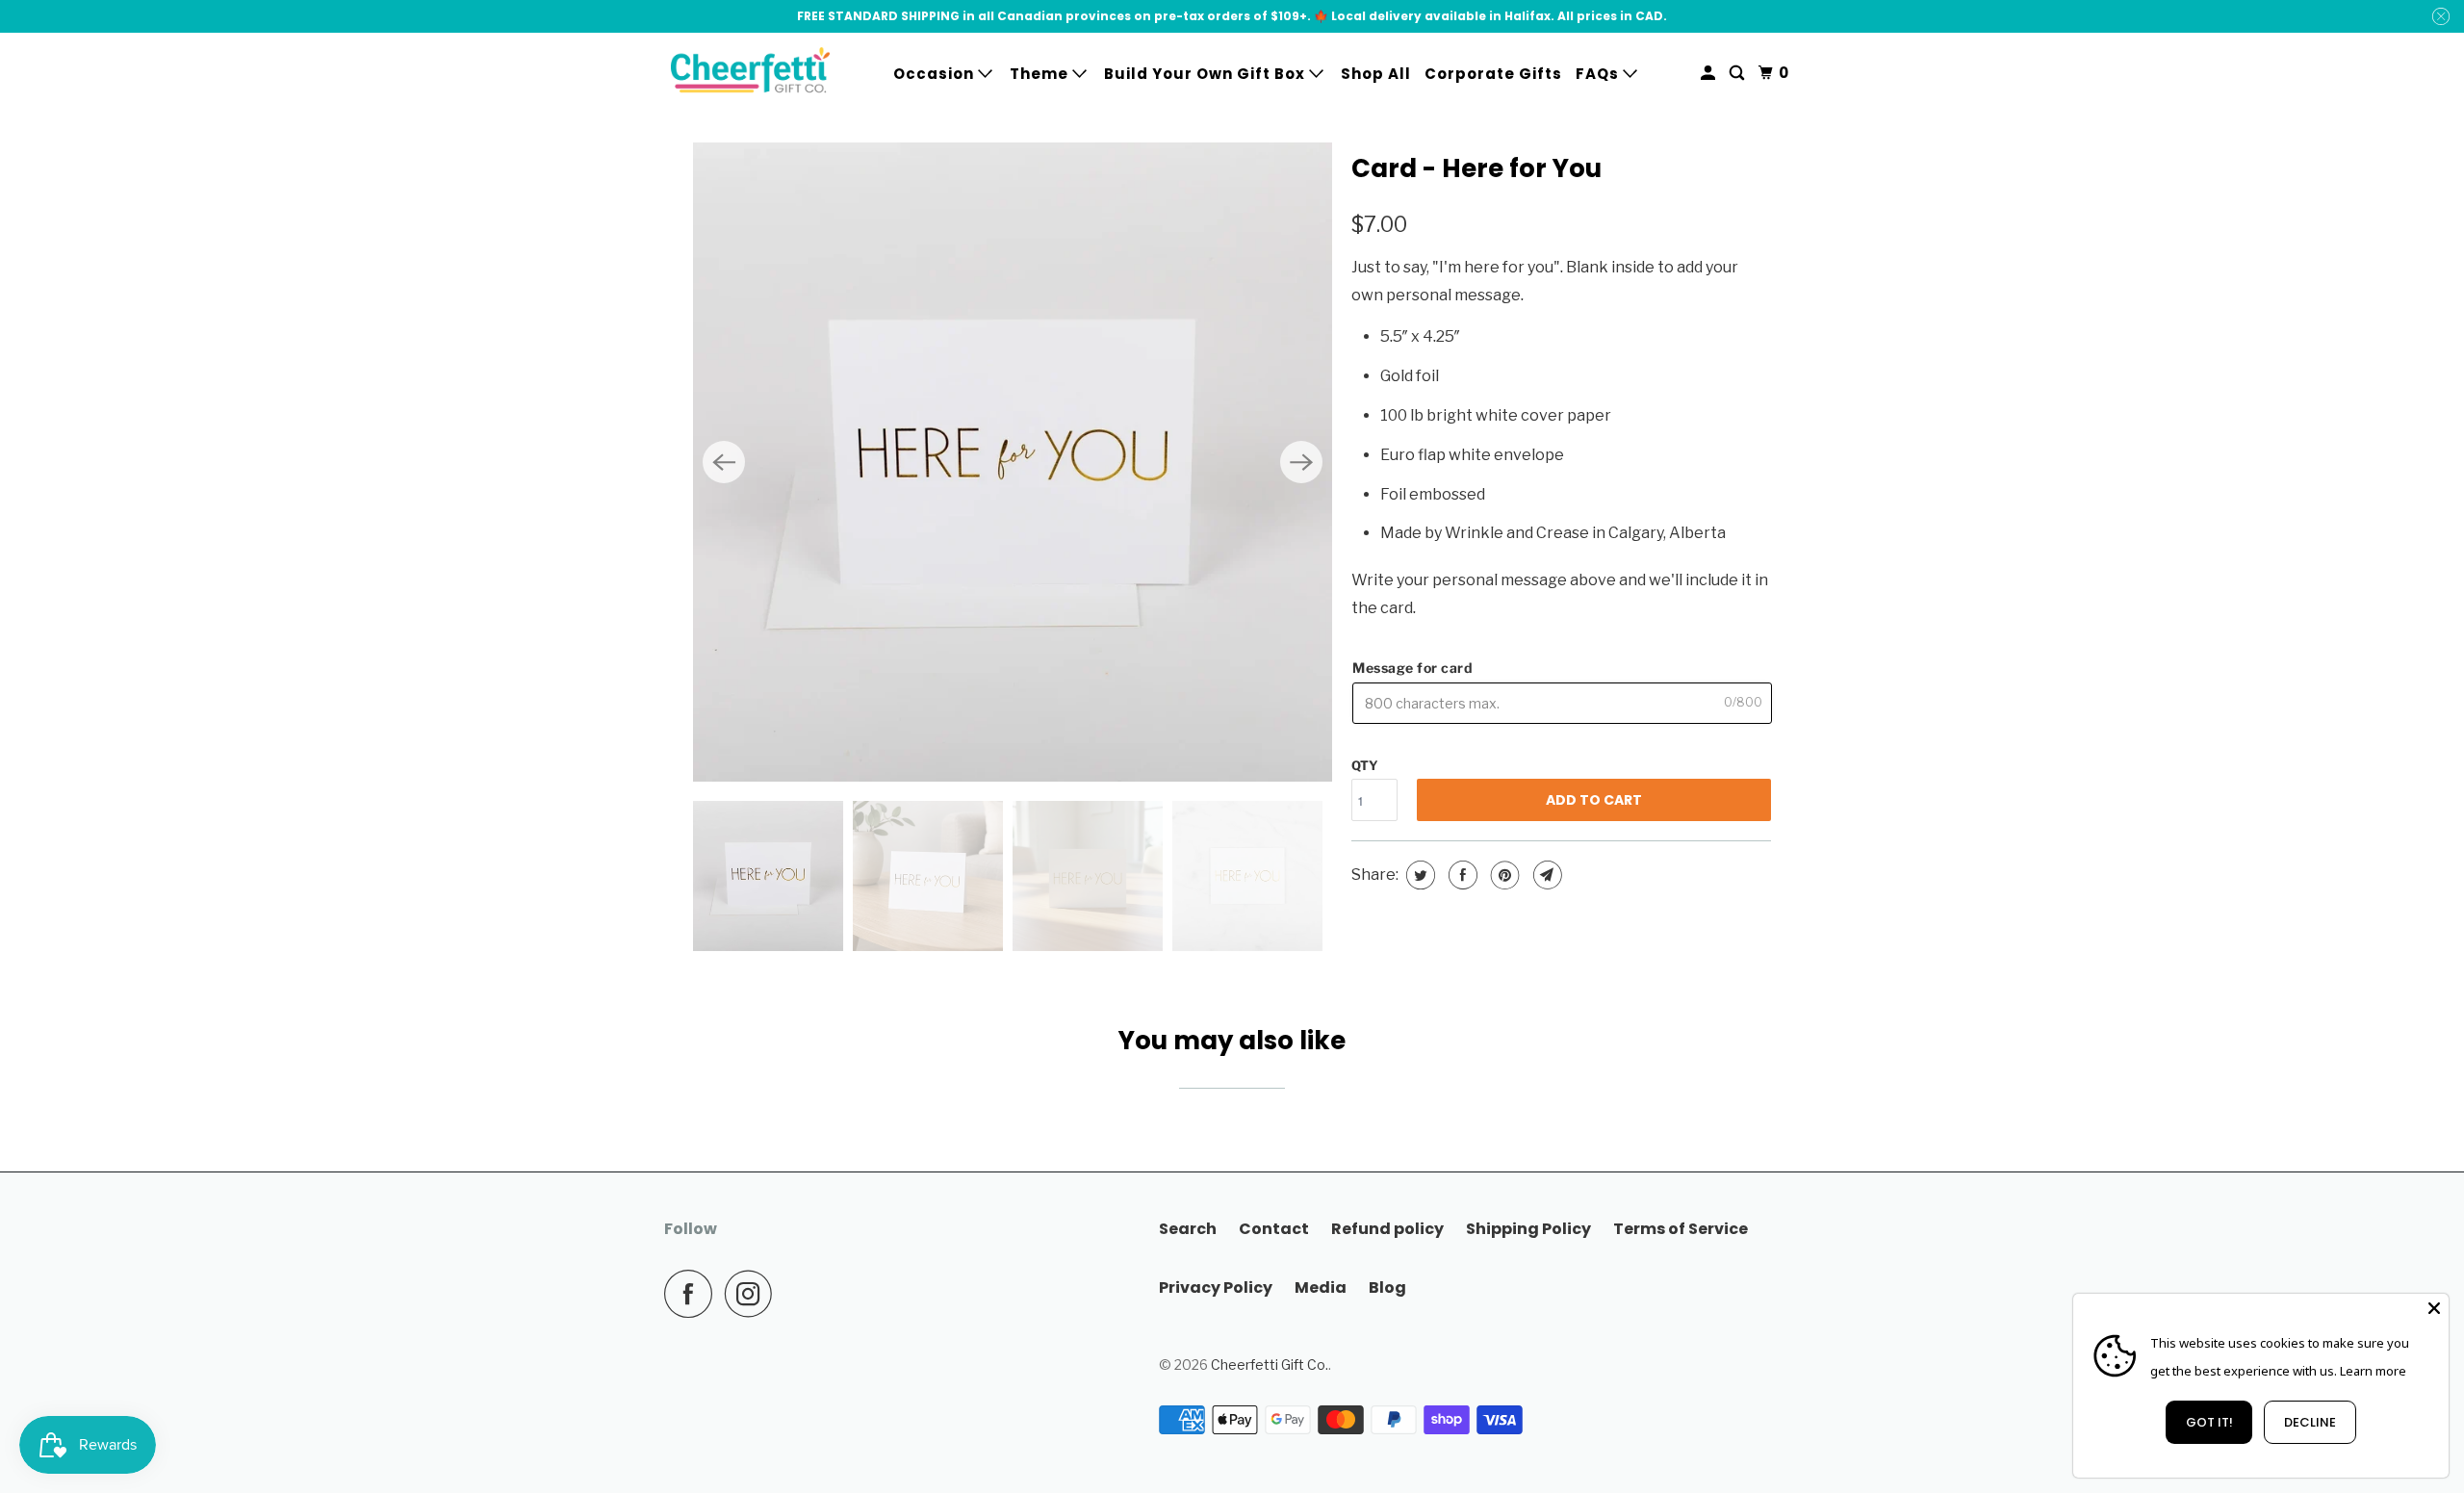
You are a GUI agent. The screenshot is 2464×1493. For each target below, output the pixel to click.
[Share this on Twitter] (1418, 875)
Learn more (2373, 1371)
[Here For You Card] (1013, 462)
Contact (1274, 1229)
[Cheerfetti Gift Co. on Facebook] (693, 1294)
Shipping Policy (1528, 1229)
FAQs (1599, 74)
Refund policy (1387, 1229)
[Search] (1739, 73)
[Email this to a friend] (1545, 875)
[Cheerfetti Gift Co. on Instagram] (754, 1294)
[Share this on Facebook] (1461, 875)
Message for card (1412, 668)
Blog (1387, 1287)
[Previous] (724, 462)
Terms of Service (1681, 1229)
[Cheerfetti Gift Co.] (751, 74)
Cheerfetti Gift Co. (1270, 1364)
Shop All (1376, 74)
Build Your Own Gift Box (1206, 74)
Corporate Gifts (1493, 74)
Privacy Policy (1216, 1287)
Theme (1041, 74)
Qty (1365, 765)
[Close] (2434, 1308)
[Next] (1301, 462)
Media (1321, 1287)
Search (1188, 1229)
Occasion (936, 74)
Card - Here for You (1476, 168)
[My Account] (1710, 73)
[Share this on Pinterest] (1503, 875)
